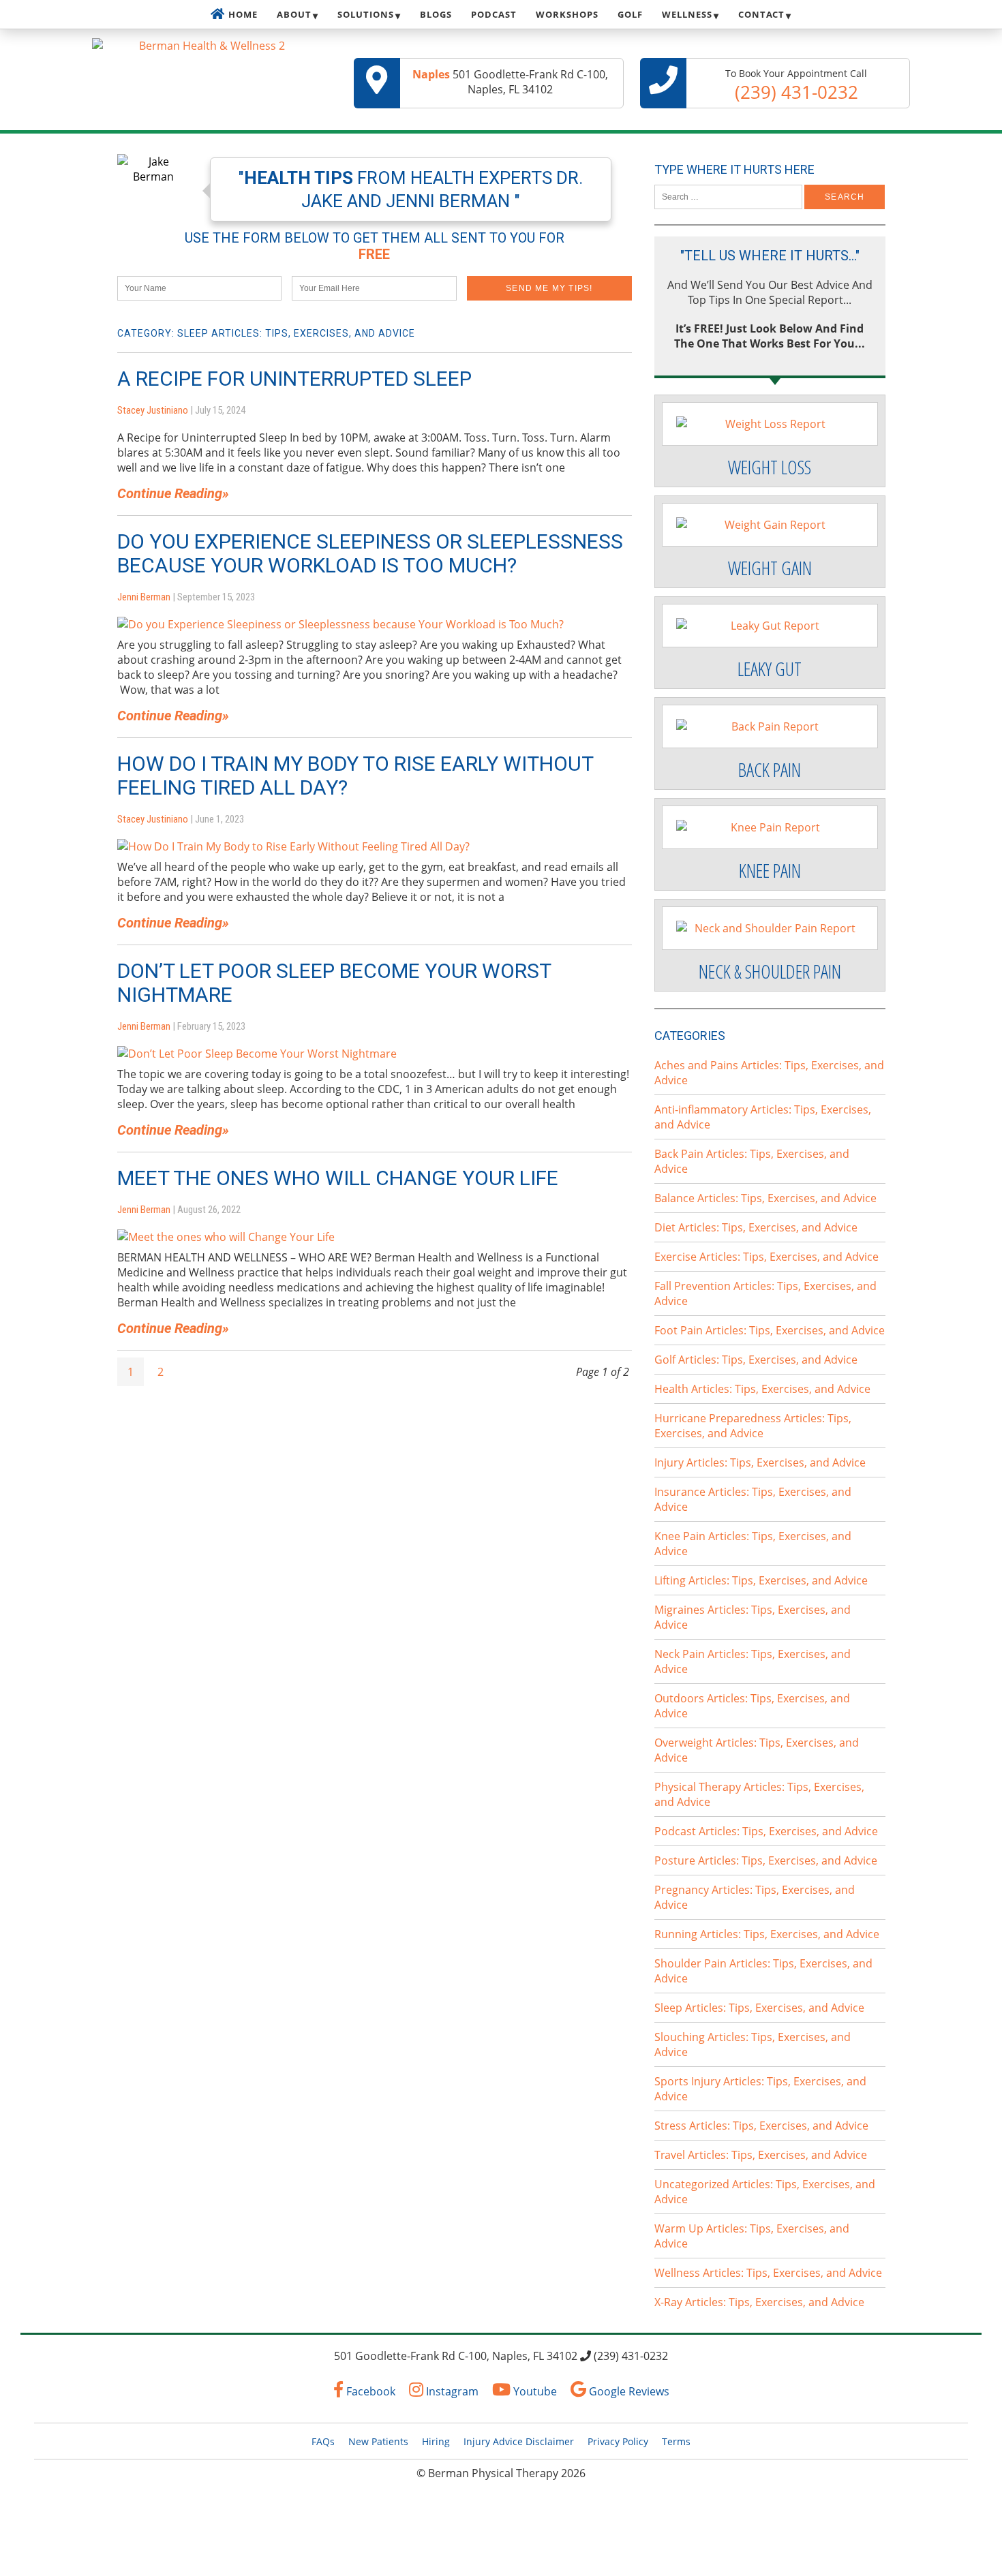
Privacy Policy (618, 2441)
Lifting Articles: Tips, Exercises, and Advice (761, 1580)
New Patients (378, 2441)
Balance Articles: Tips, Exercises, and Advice (765, 1198)
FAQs (323, 2441)
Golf (630, 14)
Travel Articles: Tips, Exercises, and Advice (761, 2155)
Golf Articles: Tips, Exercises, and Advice (756, 1360)
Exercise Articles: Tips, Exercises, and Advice (766, 1257)
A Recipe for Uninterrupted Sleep (294, 379)
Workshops (567, 14)
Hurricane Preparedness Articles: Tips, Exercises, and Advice (753, 1426)
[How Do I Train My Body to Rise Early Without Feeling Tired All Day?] (293, 846)
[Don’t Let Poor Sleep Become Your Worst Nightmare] (257, 1054)
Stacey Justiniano (153, 410)
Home (243, 14)
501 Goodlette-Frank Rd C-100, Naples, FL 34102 (510, 82)
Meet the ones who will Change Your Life (338, 1178)
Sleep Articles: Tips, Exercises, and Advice (759, 2008)
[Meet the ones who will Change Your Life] (226, 1237)
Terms (676, 2441)
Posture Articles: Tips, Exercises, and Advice (766, 1860)
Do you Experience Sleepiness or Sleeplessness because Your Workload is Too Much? (370, 553)
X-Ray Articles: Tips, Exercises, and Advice (759, 2302)
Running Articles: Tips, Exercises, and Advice (767, 1934)
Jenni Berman (144, 597)
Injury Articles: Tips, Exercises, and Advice (760, 1462)
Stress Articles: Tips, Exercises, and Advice (761, 2126)
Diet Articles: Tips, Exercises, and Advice (756, 1227)
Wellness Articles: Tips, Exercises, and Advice (768, 2273)
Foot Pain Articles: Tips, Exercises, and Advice (770, 1330)
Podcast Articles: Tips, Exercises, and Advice (766, 1831)
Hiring (436, 2441)
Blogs (436, 14)
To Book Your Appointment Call (796, 86)
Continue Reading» (173, 493)
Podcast (494, 14)
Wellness (687, 14)
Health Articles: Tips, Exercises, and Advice (762, 1389)
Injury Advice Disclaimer (519, 2441)
